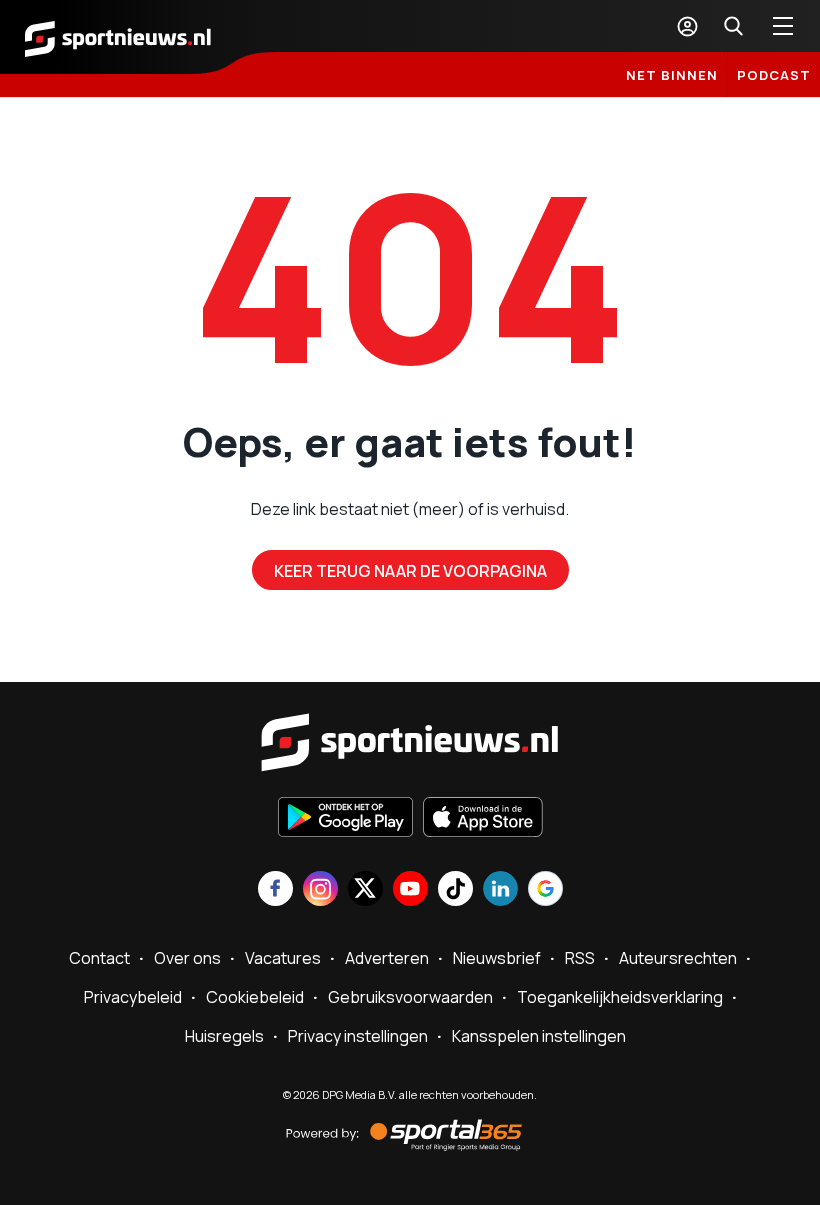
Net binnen (672, 75)
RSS (580, 958)
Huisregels (224, 1036)
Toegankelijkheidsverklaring (620, 997)
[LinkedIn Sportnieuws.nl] (500, 890)
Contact (99, 958)
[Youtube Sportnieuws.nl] (410, 890)
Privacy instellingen (358, 1036)
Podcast (774, 75)
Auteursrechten (678, 958)
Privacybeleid (133, 997)
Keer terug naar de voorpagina (410, 571)
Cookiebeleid (255, 997)
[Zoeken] (733, 26)
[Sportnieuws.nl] (118, 37)
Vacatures (283, 958)
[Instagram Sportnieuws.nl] (320, 890)
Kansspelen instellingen (539, 1036)
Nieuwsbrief (497, 958)
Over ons (187, 958)
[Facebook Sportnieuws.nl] (275, 890)
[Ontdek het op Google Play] (345, 819)
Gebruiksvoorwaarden (410, 997)
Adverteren (387, 958)
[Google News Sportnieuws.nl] (545, 890)
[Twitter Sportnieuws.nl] (365, 890)
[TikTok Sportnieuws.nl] (455, 890)
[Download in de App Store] (483, 819)
